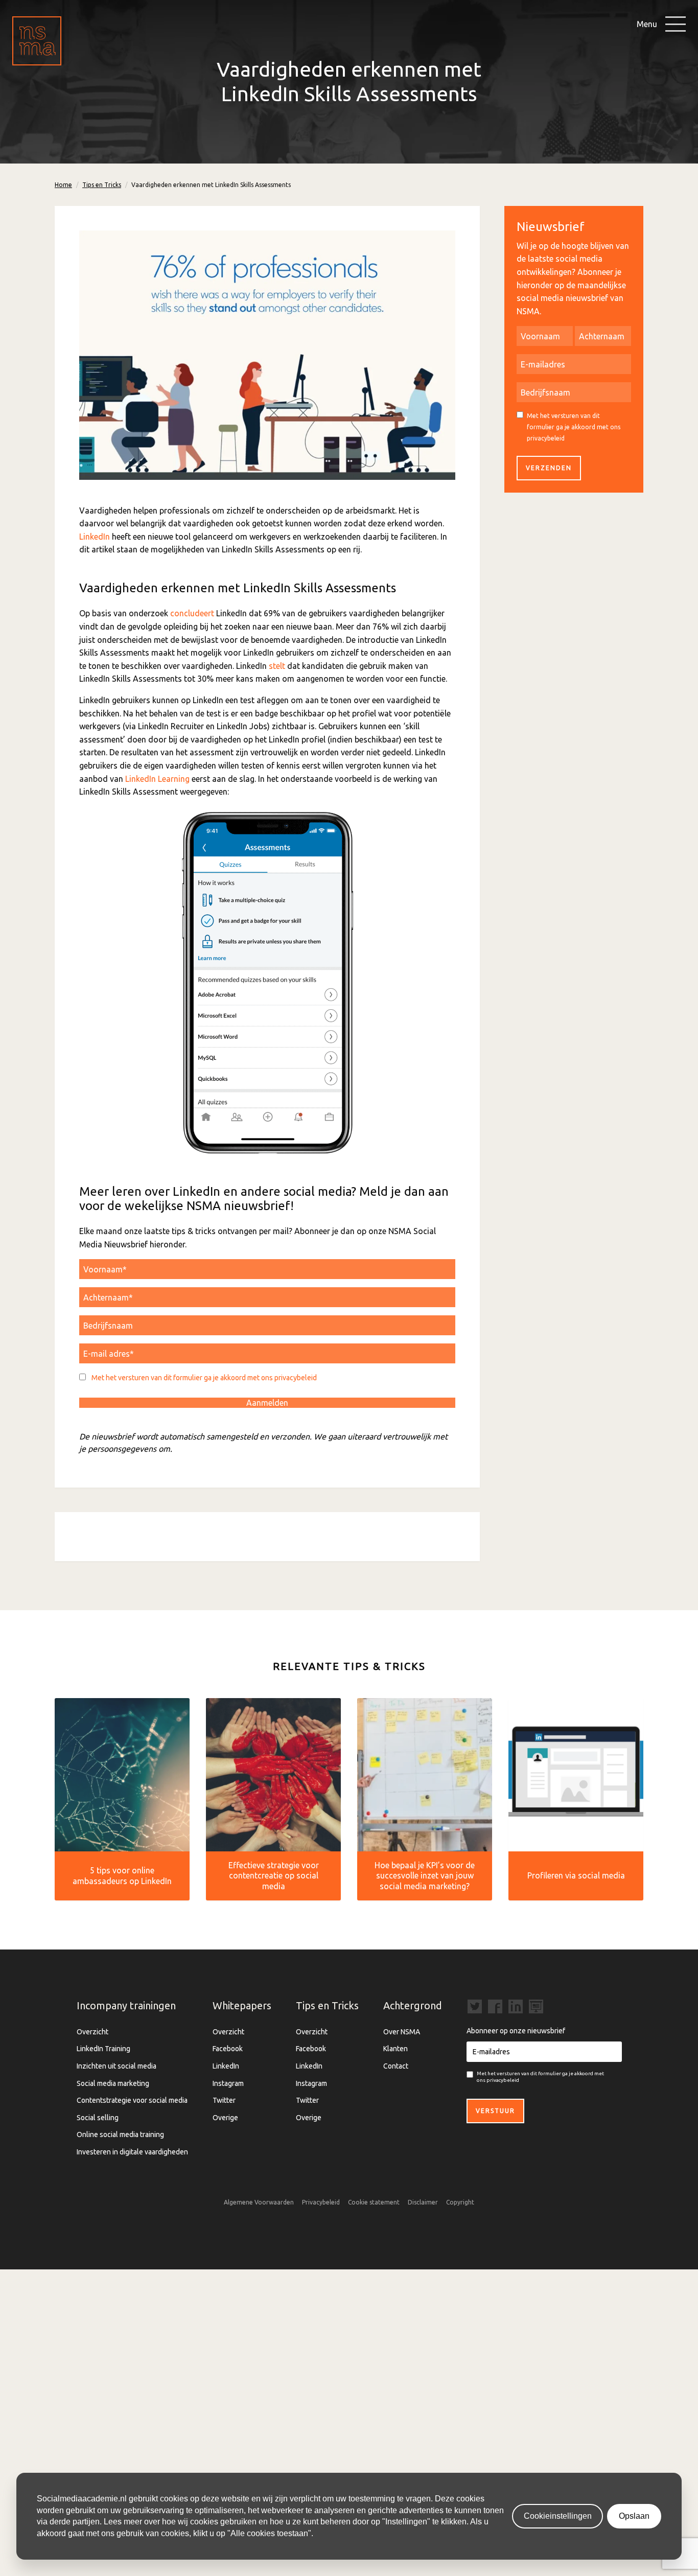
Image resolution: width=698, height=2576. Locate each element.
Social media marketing (113, 2083)
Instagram (228, 2083)
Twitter (224, 2100)
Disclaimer (423, 2202)
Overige (225, 2118)
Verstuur (495, 2111)
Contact (396, 2066)
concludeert (192, 613)
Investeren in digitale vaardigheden (132, 2152)
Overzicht (92, 2032)
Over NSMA (402, 2032)
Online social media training (120, 2134)
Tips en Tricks (102, 185)
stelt (277, 666)
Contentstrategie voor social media (132, 2100)
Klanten (395, 2049)
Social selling (98, 2118)
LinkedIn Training (103, 2049)
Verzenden (549, 468)
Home (63, 185)
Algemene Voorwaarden (259, 2202)
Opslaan (634, 2516)
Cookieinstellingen (558, 2516)
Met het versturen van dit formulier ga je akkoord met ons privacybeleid (204, 1378)
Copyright (460, 2202)
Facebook (228, 2049)
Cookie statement (374, 2202)
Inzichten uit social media (117, 2066)
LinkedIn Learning (157, 779)
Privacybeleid (321, 2202)
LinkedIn (95, 537)
